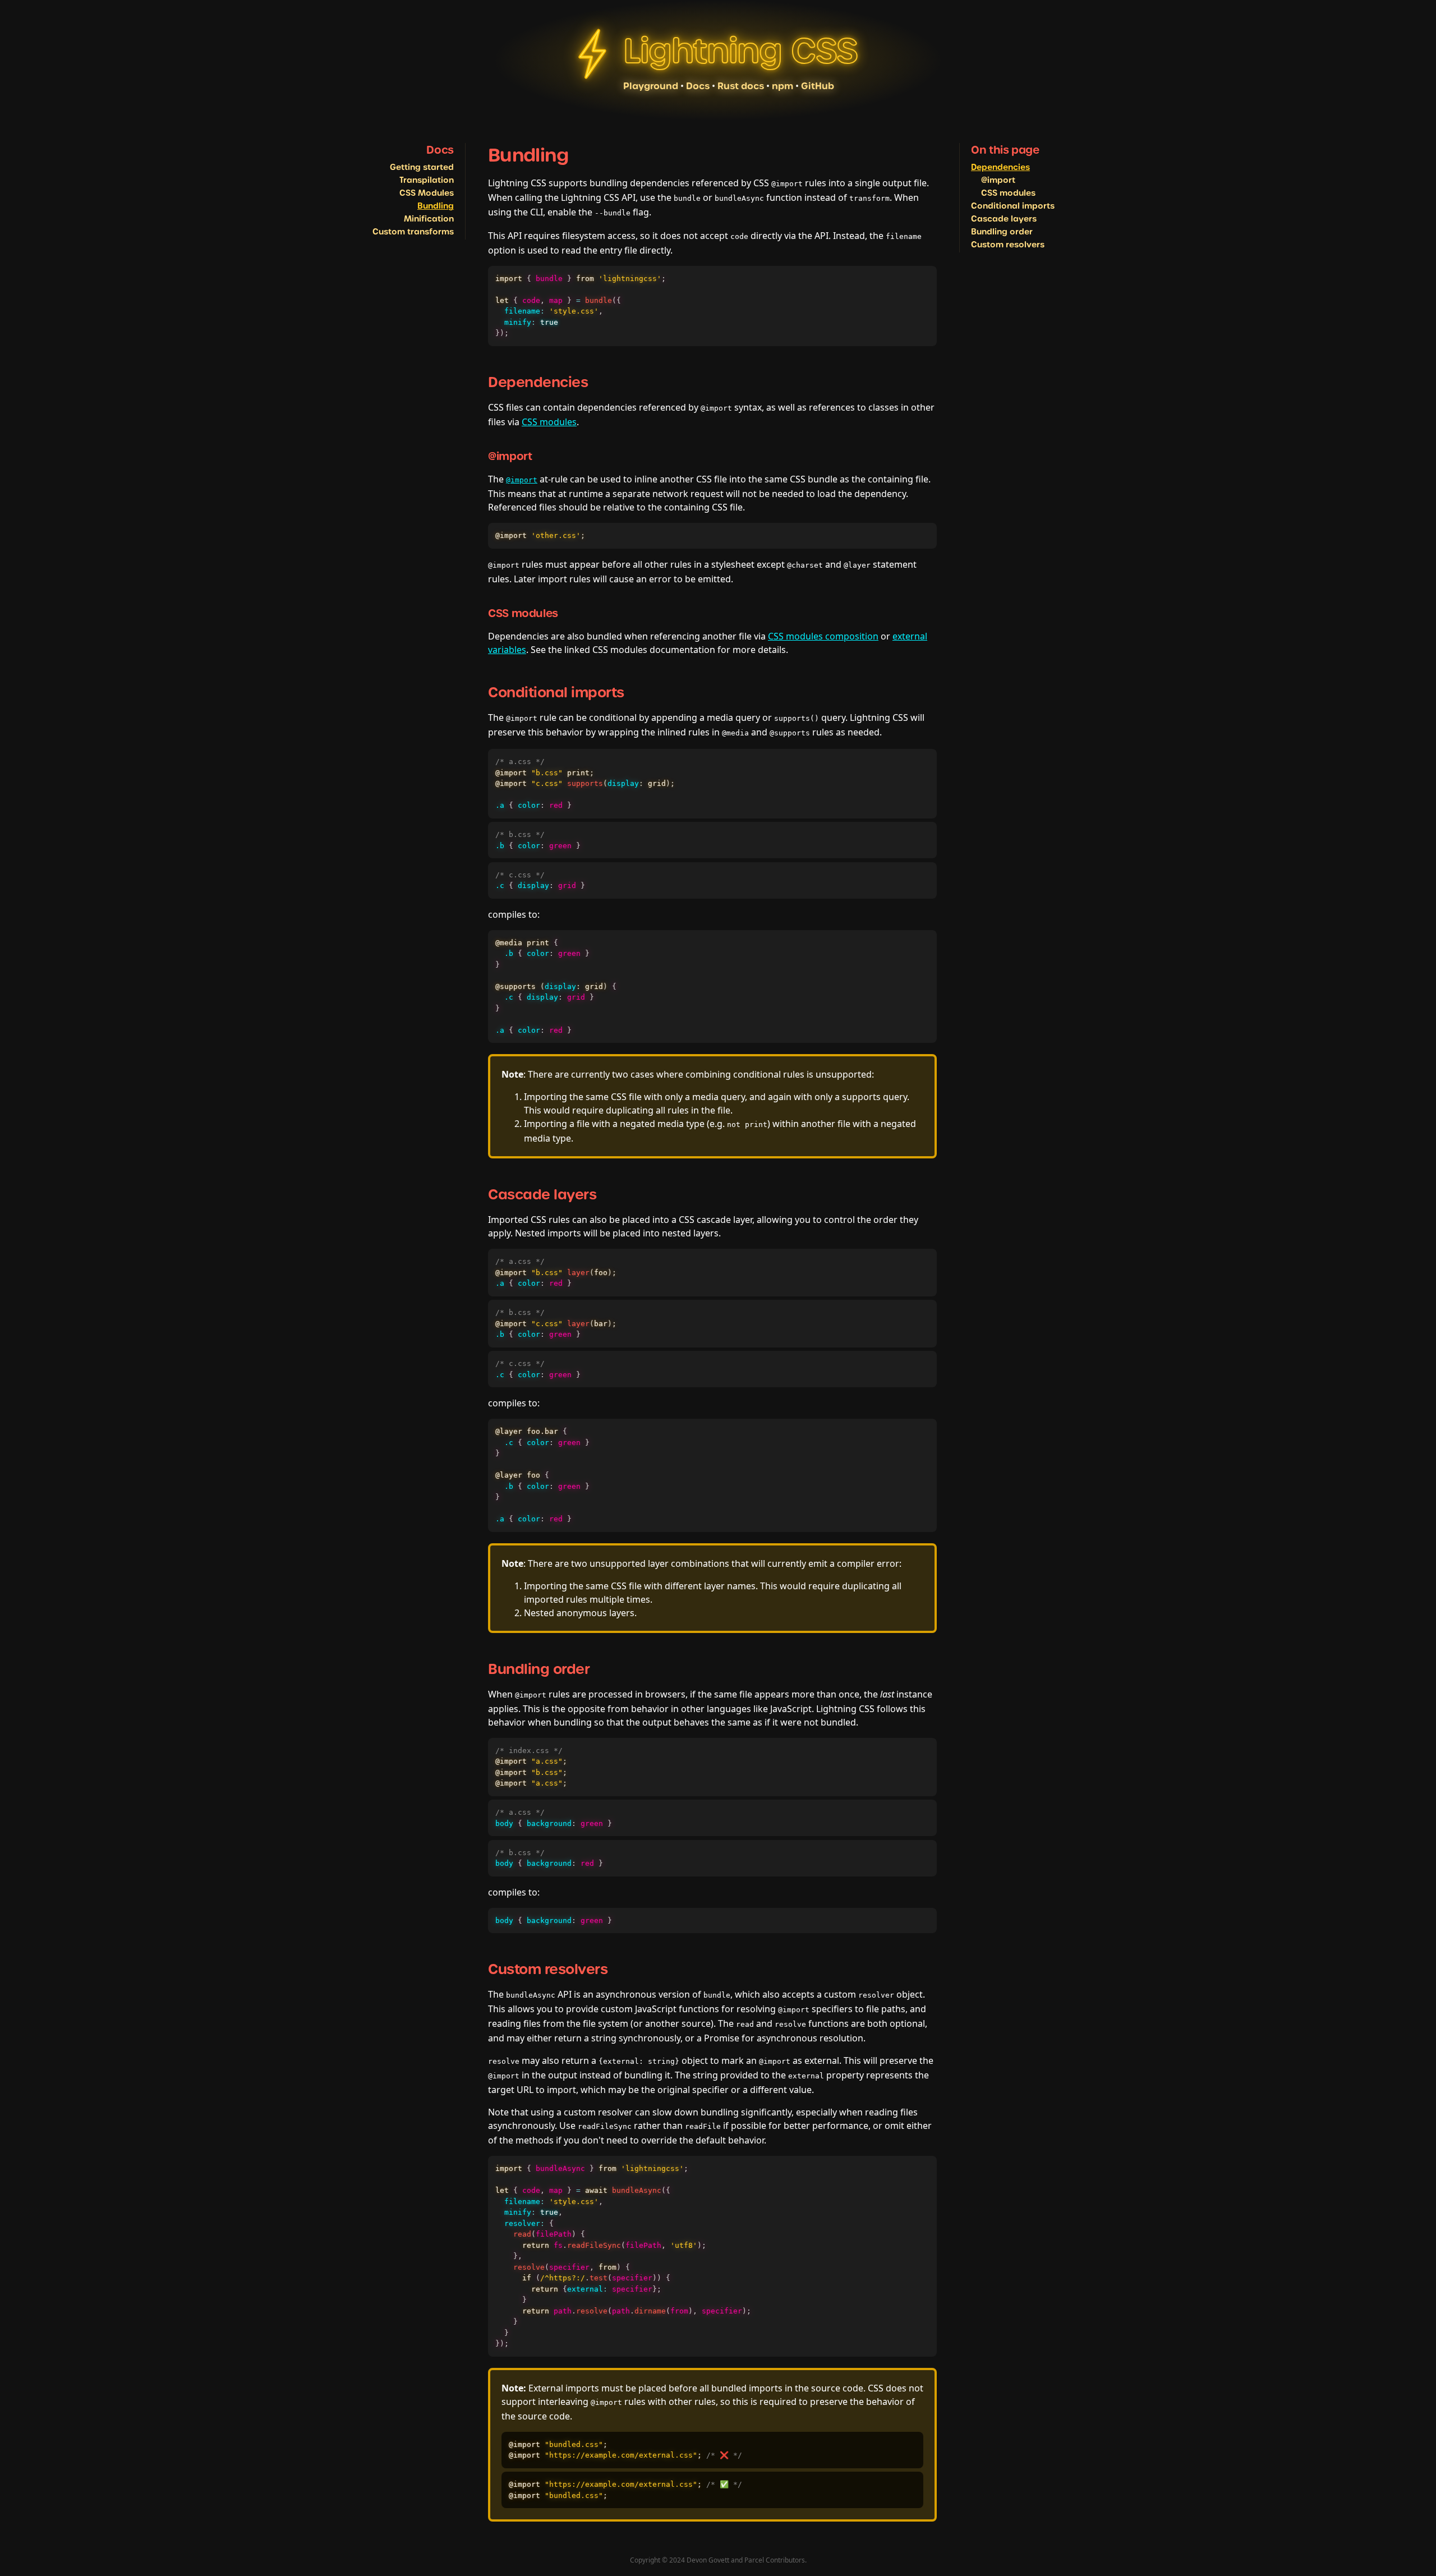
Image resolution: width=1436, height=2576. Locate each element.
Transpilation (427, 180)
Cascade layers (1004, 219)
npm (783, 86)
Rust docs (741, 86)
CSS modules (1008, 193)
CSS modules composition (823, 636)
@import (998, 180)
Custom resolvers (1008, 245)
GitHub (818, 86)
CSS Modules (427, 193)
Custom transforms (413, 232)
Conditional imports (1013, 206)
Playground (651, 86)
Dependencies (1000, 167)
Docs (698, 86)
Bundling (436, 206)
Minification (429, 219)
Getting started (422, 167)
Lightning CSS (740, 51)
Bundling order (1002, 232)
